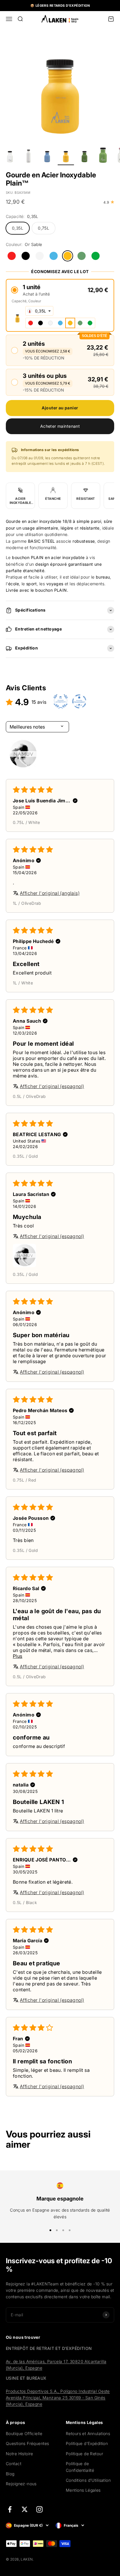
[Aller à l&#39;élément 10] (47, 156)
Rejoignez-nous (21, 2484)
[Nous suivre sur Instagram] (39, 2509)
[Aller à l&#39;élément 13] (103, 156)
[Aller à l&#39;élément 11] (66, 156)
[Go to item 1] (23, 754)
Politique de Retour (84, 2454)
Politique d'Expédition (87, 2443)
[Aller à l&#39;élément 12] (84, 156)
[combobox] (39, 311)
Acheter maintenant (60, 426)
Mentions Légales (83, 2490)
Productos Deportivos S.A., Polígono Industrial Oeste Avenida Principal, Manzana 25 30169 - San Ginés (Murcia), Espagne (58, 2398)
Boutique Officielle (24, 2433)
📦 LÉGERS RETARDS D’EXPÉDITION (60, 6)
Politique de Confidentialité (80, 2467)
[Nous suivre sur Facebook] (10, 2509)
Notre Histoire (20, 2454)
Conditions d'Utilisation (88, 2480)
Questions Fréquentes (27, 2443)
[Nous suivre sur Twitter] (25, 2509)
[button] (60, 290)
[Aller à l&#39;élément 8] (10, 156)
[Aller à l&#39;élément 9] (29, 156)
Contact (14, 2464)
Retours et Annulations (88, 2433)
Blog (10, 2474)
